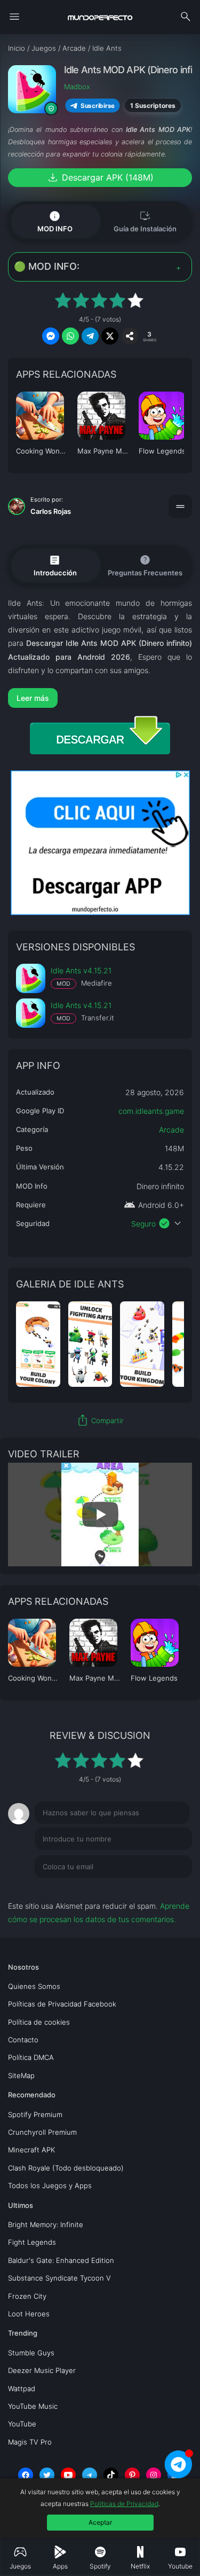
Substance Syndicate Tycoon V (59, 2278)
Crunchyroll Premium (42, 2132)
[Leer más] (100, 698)
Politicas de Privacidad (124, 2504)
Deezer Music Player (42, 2370)
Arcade (171, 1130)
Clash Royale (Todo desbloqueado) (66, 2168)
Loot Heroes (29, 2314)
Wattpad (22, 2388)
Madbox (77, 87)
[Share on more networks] (130, 336)
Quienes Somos (34, 1986)
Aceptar (100, 2522)
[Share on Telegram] (90, 336)
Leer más (33, 698)
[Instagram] (154, 2475)
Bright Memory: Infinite (46, 2224)
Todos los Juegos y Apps (50, 2185)
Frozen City (27, 2296)
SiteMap (21, 2075)
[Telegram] (90, 2475)
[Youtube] (68, 2475)
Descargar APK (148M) (100, 177)
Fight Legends (32, 2242)
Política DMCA (31, 2057)
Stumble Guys (31, 2353)
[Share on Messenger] (51, 336)
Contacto (23, 2040)
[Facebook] (26, 2475)
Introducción (55, 565)
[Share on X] (110, 336)
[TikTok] (111, 2475)
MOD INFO (55, 221)
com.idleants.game (151, 1111)
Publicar (165, 1888)
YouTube (22, 2424)
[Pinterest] (132, 2475)
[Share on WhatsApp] (70, 336)
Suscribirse (98, 106)
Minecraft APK (31, 2150)
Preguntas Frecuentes (145, 565)
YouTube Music (33, 2406)
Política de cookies (39, 2022)
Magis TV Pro (30, 2442)
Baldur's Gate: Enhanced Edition (61, 2260)
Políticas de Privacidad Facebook (62, 2004)
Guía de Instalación (145, 221)
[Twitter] (47, 2475)
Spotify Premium (35, 2114)
